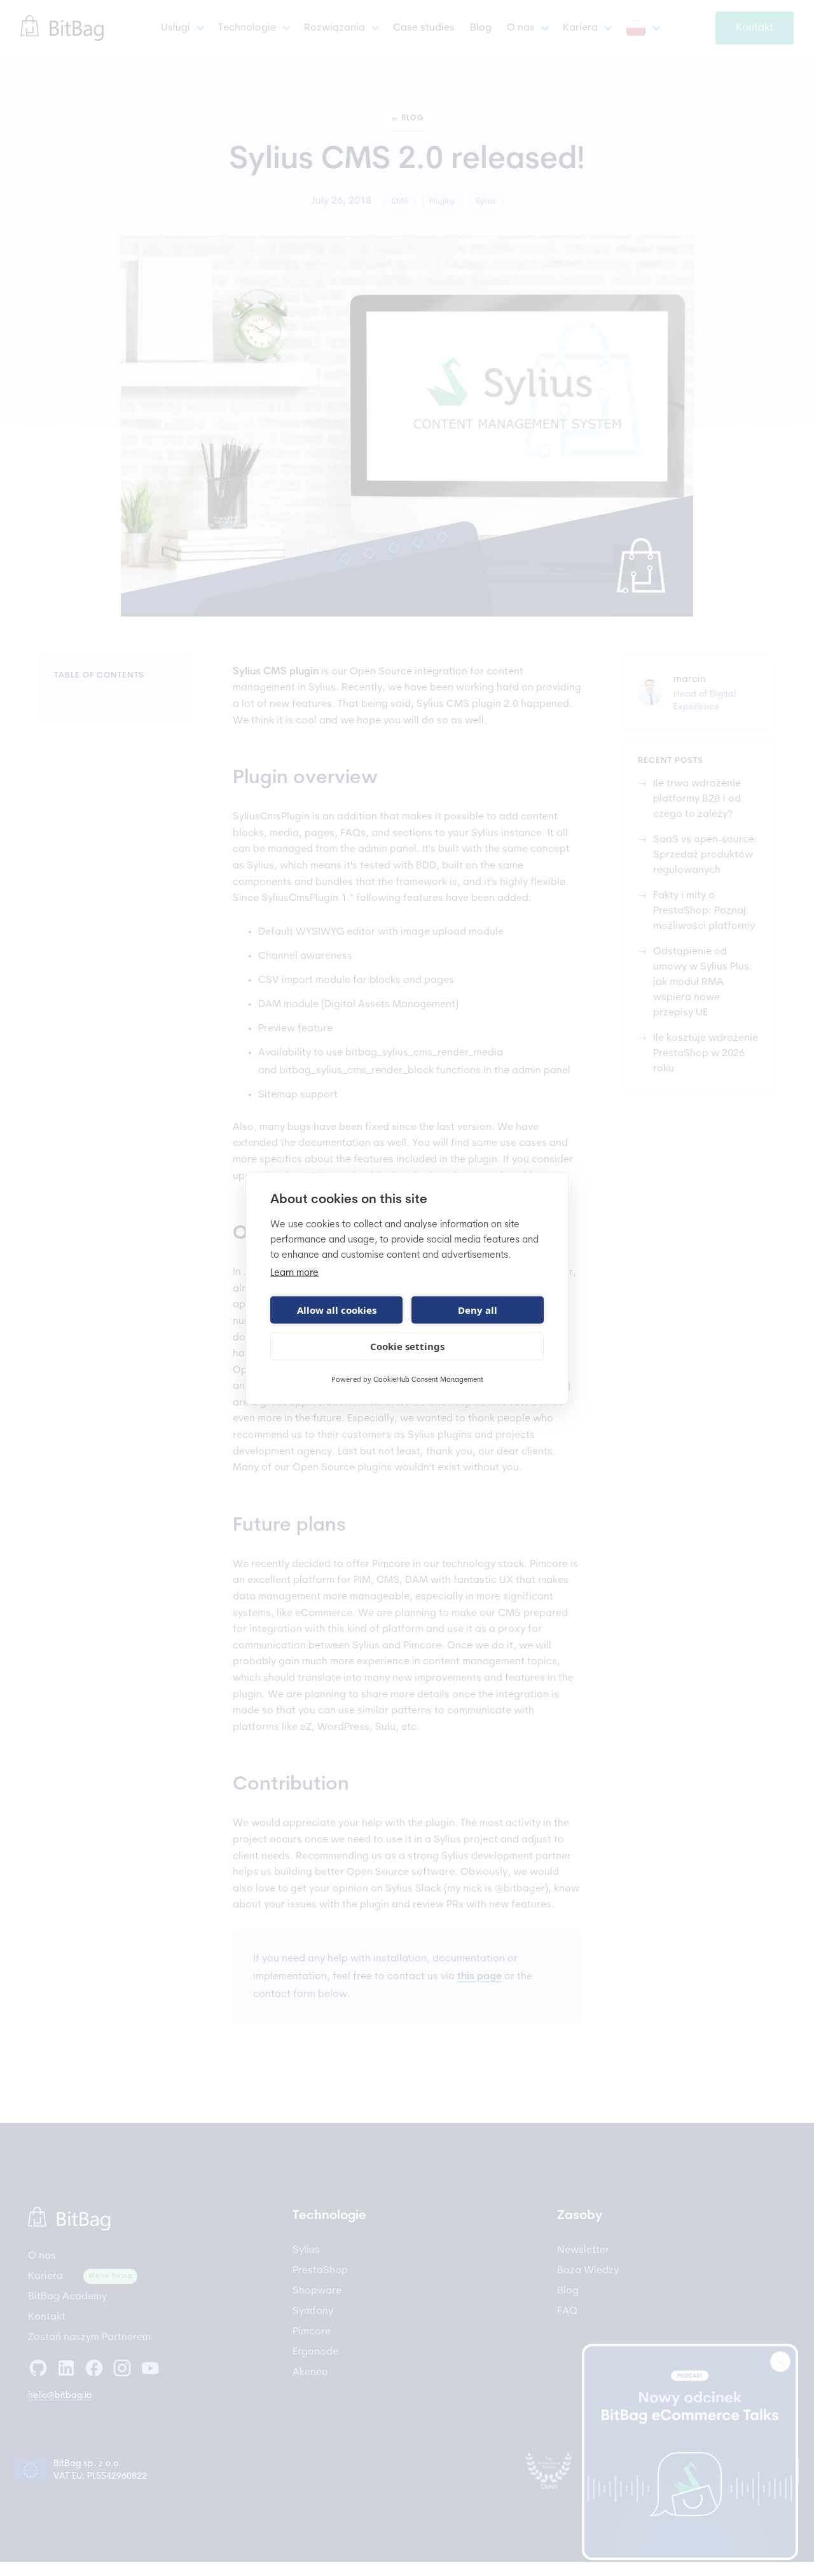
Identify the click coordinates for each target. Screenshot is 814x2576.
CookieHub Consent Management (428, 1380)
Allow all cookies (337, 1310)
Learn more (294, 1273)
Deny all (478, 1310)
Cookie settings (407, 1346)
